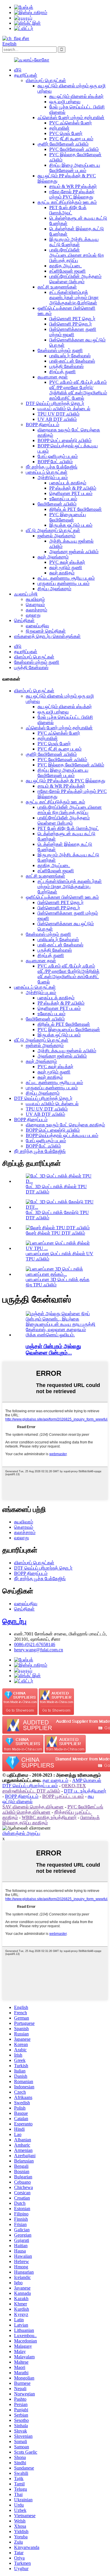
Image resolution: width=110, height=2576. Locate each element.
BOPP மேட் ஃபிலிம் (55, 462)
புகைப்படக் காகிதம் (68, 483)
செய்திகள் (24, 620)
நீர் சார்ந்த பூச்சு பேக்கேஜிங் (52, 467)
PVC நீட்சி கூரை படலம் (71, 139)
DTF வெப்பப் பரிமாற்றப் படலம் (30, 1786)
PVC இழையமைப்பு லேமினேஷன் (68, 517)
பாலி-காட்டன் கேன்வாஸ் (72, 361)
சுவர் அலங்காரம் (53, 557)
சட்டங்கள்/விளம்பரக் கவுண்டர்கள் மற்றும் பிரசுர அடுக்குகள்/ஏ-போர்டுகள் (74, 297)
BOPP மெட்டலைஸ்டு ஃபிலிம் (65, 440)
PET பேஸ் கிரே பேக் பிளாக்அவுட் (68, 210)
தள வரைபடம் (55, 1780)
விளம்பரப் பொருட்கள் (46, 80)
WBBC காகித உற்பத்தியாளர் (49, 1817)
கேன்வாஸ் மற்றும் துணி (60, 350)
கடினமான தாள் (53, 377)
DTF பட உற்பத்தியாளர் (85, 1791)
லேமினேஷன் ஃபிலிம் (57, 504)
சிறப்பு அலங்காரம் (54, 589)
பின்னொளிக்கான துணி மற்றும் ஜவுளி (73, 332)
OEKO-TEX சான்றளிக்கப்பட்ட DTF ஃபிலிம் (44, 1788)
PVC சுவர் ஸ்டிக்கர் (67, 562)
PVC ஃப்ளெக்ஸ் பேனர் (71, 123)
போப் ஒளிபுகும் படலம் (58, 456)
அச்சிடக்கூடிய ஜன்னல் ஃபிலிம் (67, 1051)
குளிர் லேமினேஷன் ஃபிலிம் (63, 144)
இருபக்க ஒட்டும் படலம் (71, 525)
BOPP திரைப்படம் (43, 425)
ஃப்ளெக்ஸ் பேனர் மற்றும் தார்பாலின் (71, 117)
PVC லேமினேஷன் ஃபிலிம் (74, 149)
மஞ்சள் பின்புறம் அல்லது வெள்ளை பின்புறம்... (53, 1349)
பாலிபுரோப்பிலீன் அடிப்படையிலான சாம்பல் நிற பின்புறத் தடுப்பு (77, 255)
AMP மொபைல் (87, 1780)
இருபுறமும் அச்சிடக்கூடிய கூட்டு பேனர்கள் (74, 242)
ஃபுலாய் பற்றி (26, 594)
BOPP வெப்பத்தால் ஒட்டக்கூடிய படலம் (62, 1135)
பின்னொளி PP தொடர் (71, 324)
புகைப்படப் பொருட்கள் (47, 472)
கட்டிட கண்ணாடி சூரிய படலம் (66, 578)
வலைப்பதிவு (37, 626)
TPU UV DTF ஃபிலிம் (59, 414)
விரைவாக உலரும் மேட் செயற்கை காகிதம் (65, 1125)
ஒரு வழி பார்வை (65, 102)
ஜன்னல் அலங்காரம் (56, 536)
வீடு (18, 70)
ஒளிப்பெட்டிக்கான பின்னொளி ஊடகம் (62, 897)
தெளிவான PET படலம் (71, 493)
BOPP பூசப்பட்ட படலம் (63, 1796)
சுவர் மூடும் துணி (66, 567)
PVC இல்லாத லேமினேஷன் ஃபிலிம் (71, 765)
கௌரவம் (35, 605)
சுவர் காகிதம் (62, 573)
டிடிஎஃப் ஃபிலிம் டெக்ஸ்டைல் (64, 409)
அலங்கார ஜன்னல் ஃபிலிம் (74, 552)
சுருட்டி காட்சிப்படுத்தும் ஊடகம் (67, 202)
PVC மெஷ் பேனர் (66, 133)
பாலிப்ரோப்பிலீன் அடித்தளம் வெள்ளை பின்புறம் (75, 279)
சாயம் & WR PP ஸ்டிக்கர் (73, 186)
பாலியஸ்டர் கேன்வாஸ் (70, 356)
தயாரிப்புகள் (26, 75)
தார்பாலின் (59, 128)
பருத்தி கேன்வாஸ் (66, 366)
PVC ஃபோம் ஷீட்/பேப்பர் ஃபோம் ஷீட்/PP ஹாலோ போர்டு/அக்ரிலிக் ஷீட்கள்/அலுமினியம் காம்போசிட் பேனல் (78, 390)
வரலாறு (33, 615)
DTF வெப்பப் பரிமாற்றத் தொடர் (55, 403)
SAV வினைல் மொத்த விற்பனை (33, 1807)
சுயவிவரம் (35, 599)
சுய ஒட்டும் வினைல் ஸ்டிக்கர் (76, 96)
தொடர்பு (14, 1621)
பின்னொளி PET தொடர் (72, 319)
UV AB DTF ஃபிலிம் (57, 419)
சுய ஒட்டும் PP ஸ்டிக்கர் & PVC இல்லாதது (66, 781)
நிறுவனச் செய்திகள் (46, 631)
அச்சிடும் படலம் (53, 477)
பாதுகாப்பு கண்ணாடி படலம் (64, 583)
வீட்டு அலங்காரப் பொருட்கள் (53, 530)
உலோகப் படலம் (63, 499)
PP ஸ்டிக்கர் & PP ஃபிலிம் (73, 488)
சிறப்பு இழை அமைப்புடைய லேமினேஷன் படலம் (75, 168)
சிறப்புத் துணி (62, 372)
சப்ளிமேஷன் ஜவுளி (67, 271)
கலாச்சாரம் (37, 610)
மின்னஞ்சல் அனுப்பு (21, 1833)
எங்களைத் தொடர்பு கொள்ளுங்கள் (47, 636)
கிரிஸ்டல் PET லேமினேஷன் (76, 509)
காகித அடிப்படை (66, 266)
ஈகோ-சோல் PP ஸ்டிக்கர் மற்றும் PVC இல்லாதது (72, 194)
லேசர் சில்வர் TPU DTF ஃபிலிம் (55, 1233)
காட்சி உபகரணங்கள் (57, 287)
